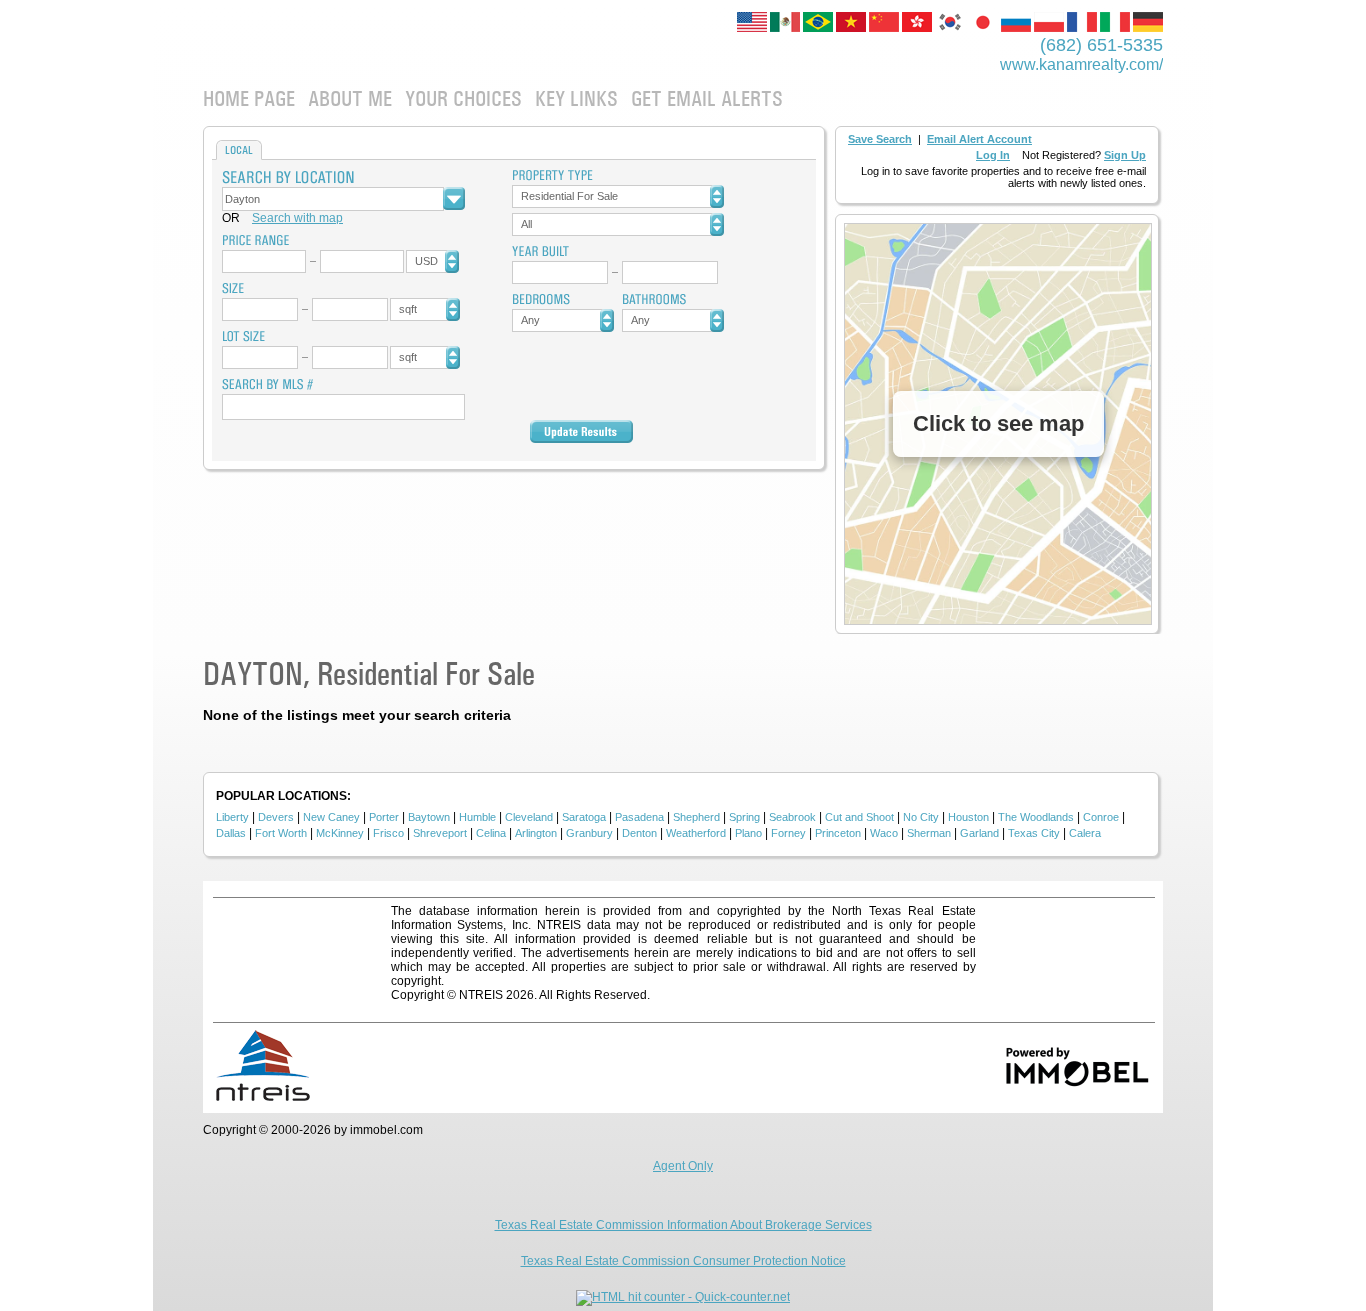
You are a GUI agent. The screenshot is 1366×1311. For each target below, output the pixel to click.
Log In (993, 155)
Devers (276, 817)
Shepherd (696, 817)
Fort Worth (281, 833)
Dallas (231, 833)
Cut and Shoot (859, 817)
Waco (884, 833)
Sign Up (1125, 155)
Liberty (232, 817)
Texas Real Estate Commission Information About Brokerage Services (683, 1225)
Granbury (589, 833)
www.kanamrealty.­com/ (1081, 64)
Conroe (1101, 817)
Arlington (536, 833)
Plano (748, 833)
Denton (639, 833)
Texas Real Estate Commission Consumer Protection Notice (683, 1261)
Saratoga (584, 817)
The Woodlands (1036, 817)
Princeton (838, 833)
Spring (744, 817)
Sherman (929, 833)
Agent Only (683, 1166)
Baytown (429, 817)
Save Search (880, 139)
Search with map (297, 218)
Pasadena (639, 817)
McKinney (340, 833)
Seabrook (792, 817)
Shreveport (440, 833)
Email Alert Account (979, 139)
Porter (384, 817)
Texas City (1034, 833)
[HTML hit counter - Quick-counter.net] (683, 1297)
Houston (968, 817)
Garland (979, 833)
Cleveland (529, 817)
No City (921, 817)
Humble (477, 817)
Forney (788, 833)
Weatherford (696, 833)
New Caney (331, 817)
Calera (1085, 833)
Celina (491, 833)
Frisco (388, 833)
